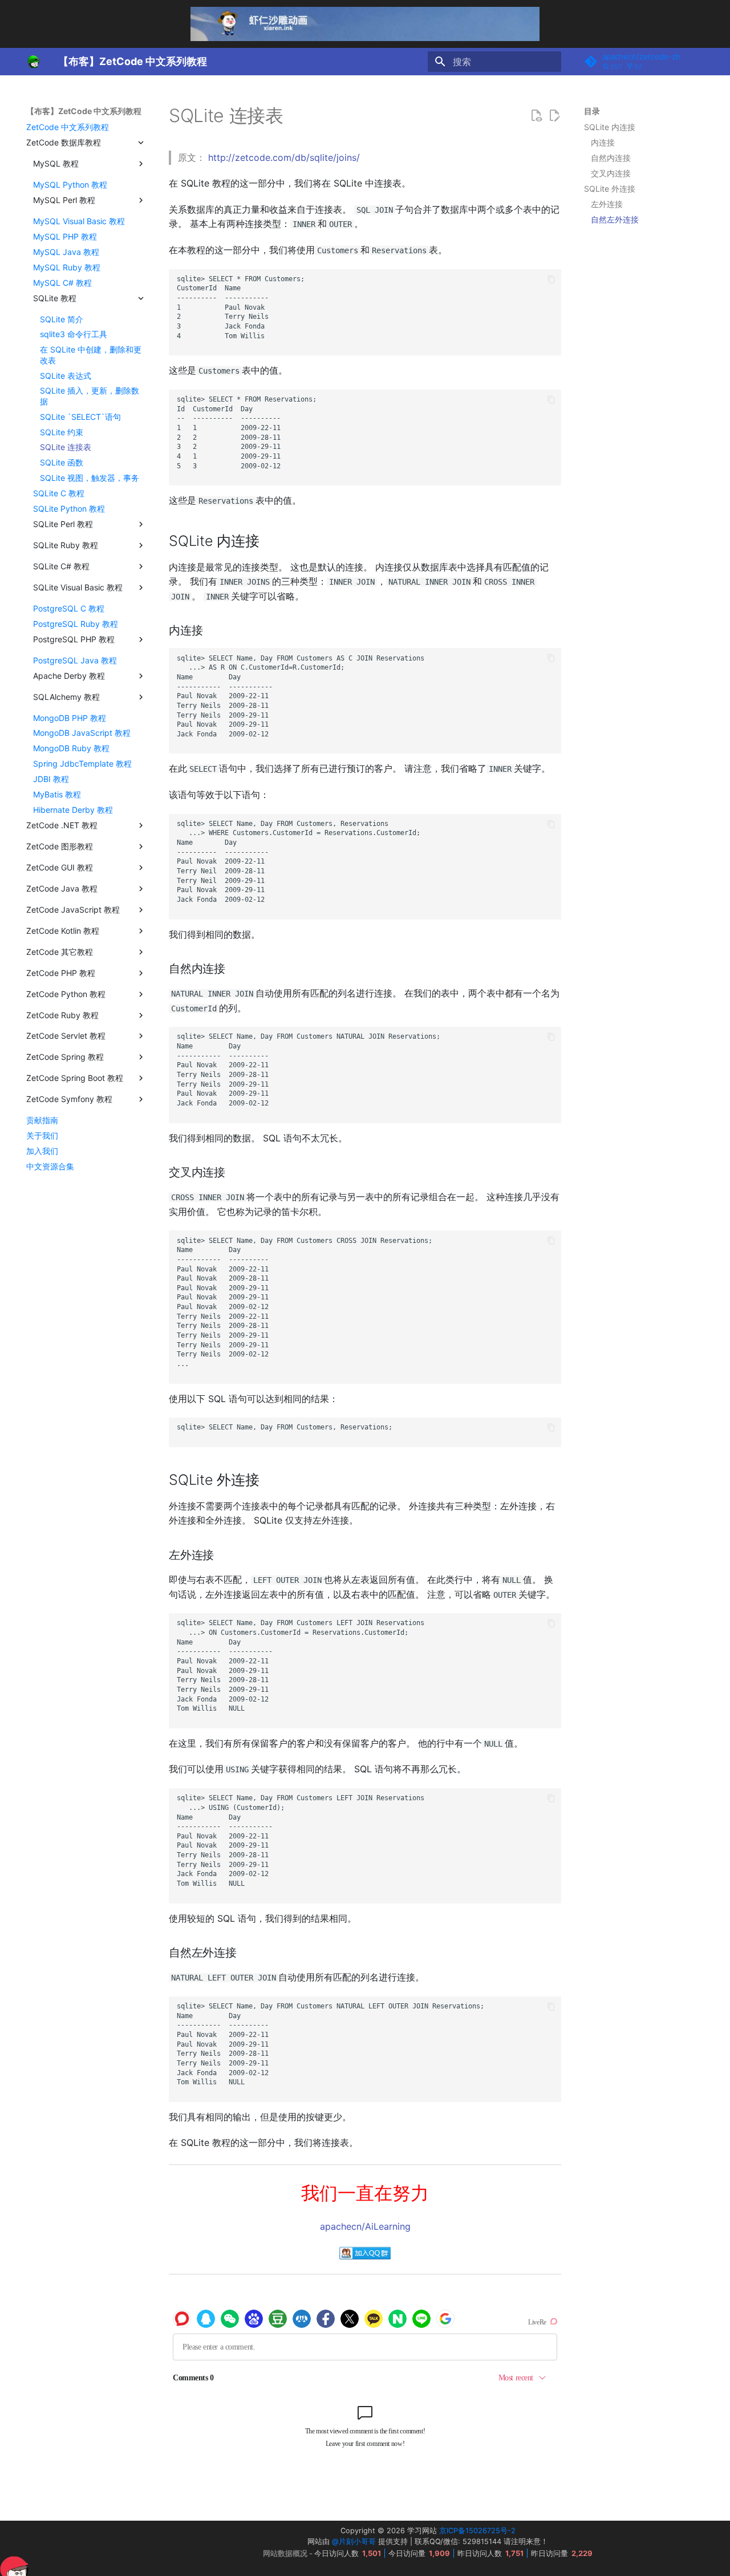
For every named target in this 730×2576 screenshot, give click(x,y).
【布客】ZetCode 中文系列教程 (84, 111)
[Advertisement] (643, 411)
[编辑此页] (554, 116)
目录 (592, 111)
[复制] (551, 279)
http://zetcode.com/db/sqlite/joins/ (284, 157)
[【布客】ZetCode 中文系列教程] (33, 62)
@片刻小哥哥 (354, 2541)
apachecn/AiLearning (365, 2226)
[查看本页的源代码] (536, 116)
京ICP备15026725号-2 (477, 2531)
